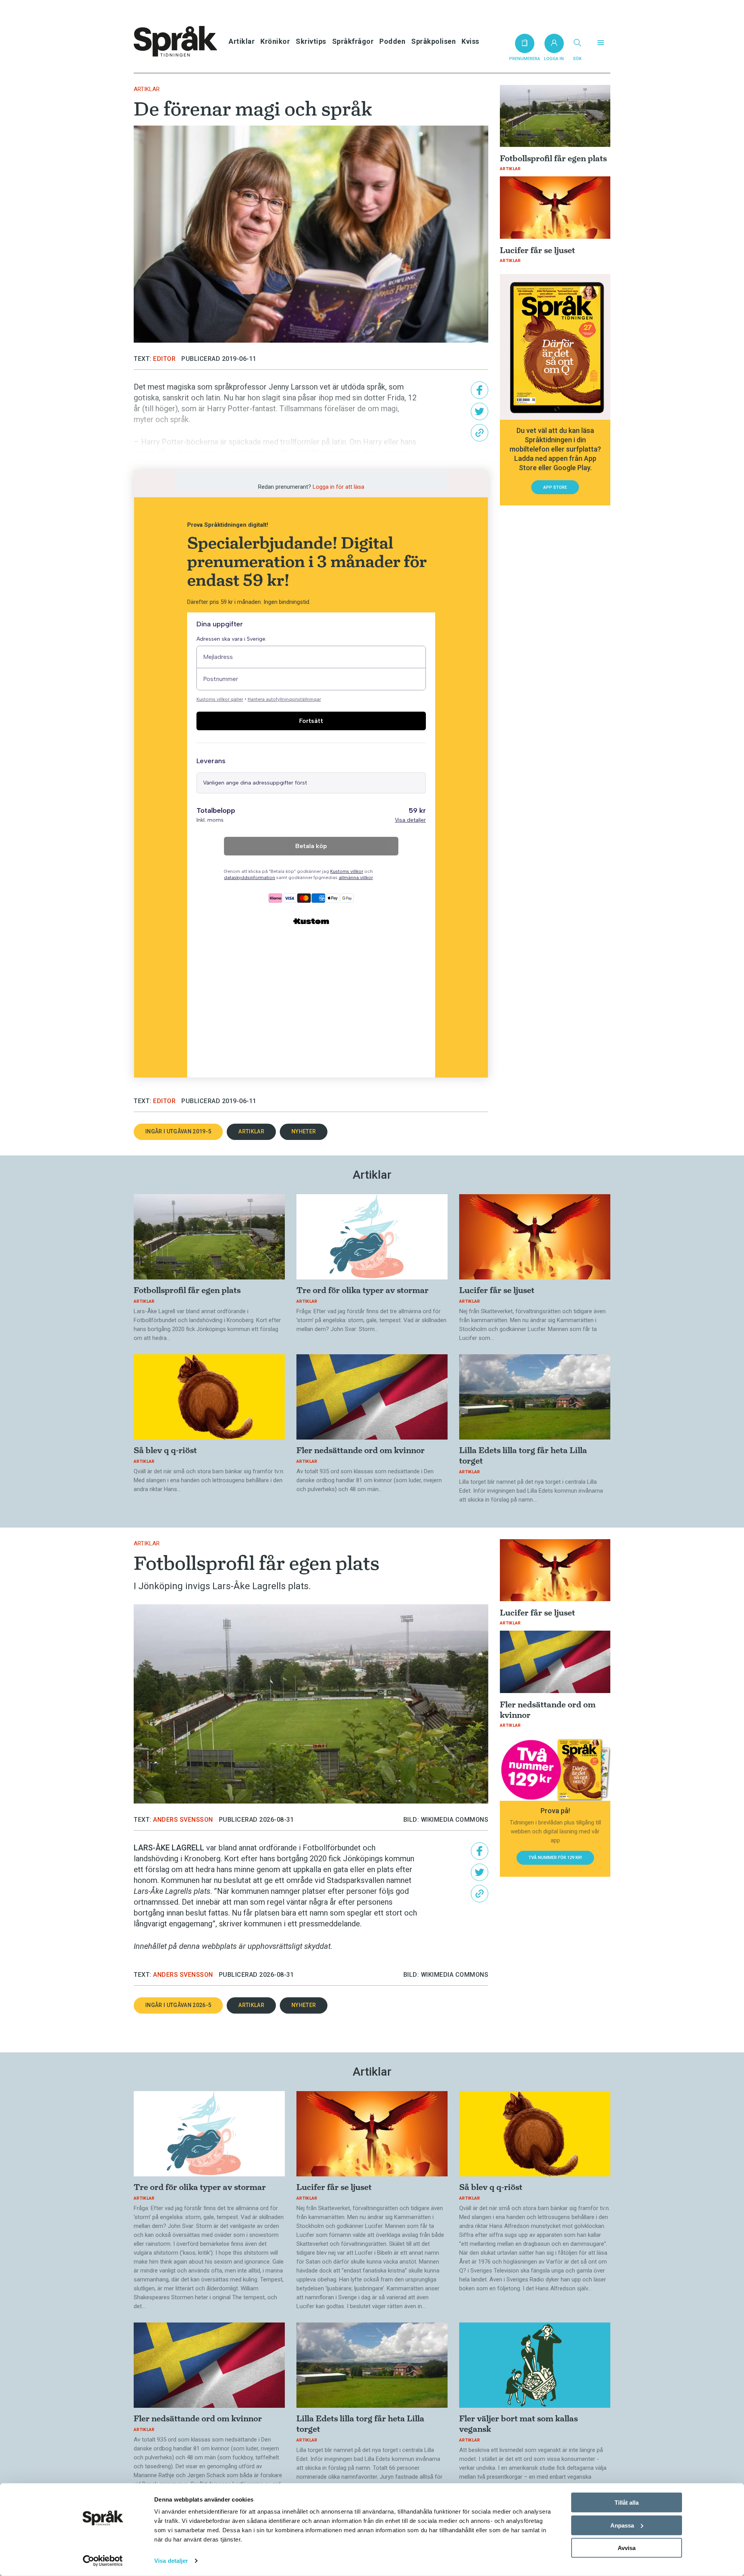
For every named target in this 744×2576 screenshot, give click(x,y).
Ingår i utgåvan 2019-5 (178, 1131)
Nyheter (304, 1131)
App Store (555, 487)
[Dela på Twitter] (480, 411)
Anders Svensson (183, 1820)
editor (164, 359)
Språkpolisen (433, 41)
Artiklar (242, 41)
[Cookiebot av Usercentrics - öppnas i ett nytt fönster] (103, 2561)
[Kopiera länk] (480, 433)
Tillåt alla (627, 2503)
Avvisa (627, 2548)
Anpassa (622, 2525)
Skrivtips (311, 41)
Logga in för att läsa (338, 487)
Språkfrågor (353, 41)
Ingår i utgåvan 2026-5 (178, 2005)
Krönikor (275, 41)
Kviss (470, 41)
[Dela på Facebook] (480, 390)
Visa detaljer (171, 2561)
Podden (392, 41)
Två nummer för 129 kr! (555, 1858)
